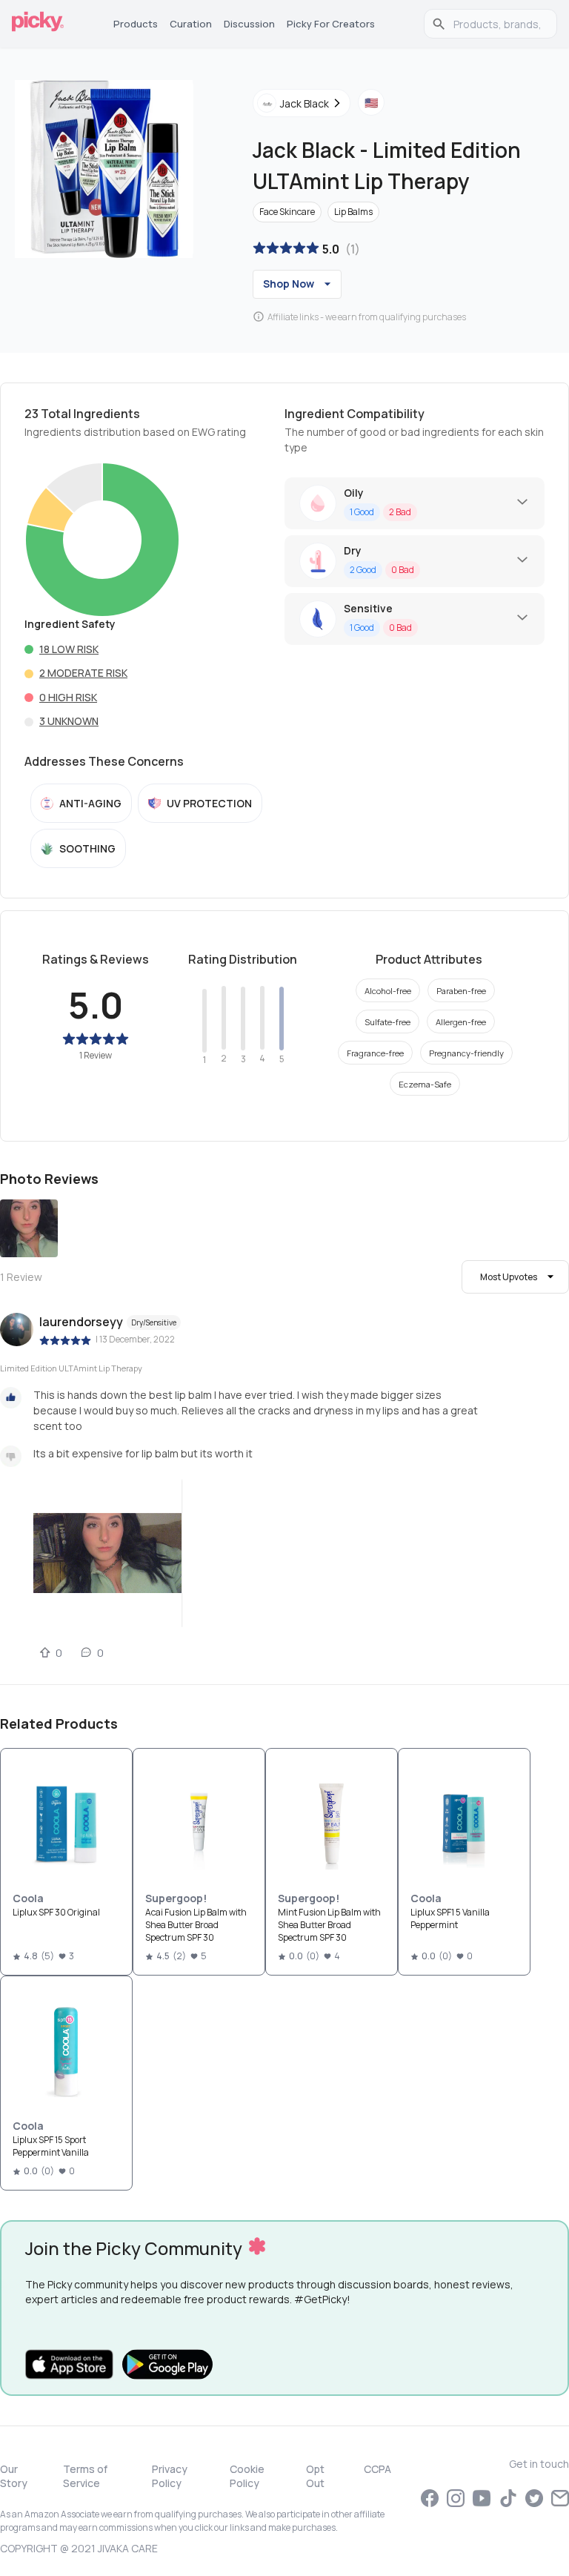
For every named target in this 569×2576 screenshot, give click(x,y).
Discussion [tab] (249, 24)
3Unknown (69, 721)
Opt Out (315, 2476)
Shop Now (289, 284)
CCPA (377, 2469)
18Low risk (69, 649)
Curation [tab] (191, 24)
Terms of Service (85, 2476)
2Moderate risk (83, 673)
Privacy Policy (170, 2476)
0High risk (68, 697)
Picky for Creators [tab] (331, 24)
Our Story (14, 2476)
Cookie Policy (247, 2476)
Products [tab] (136, 24)
